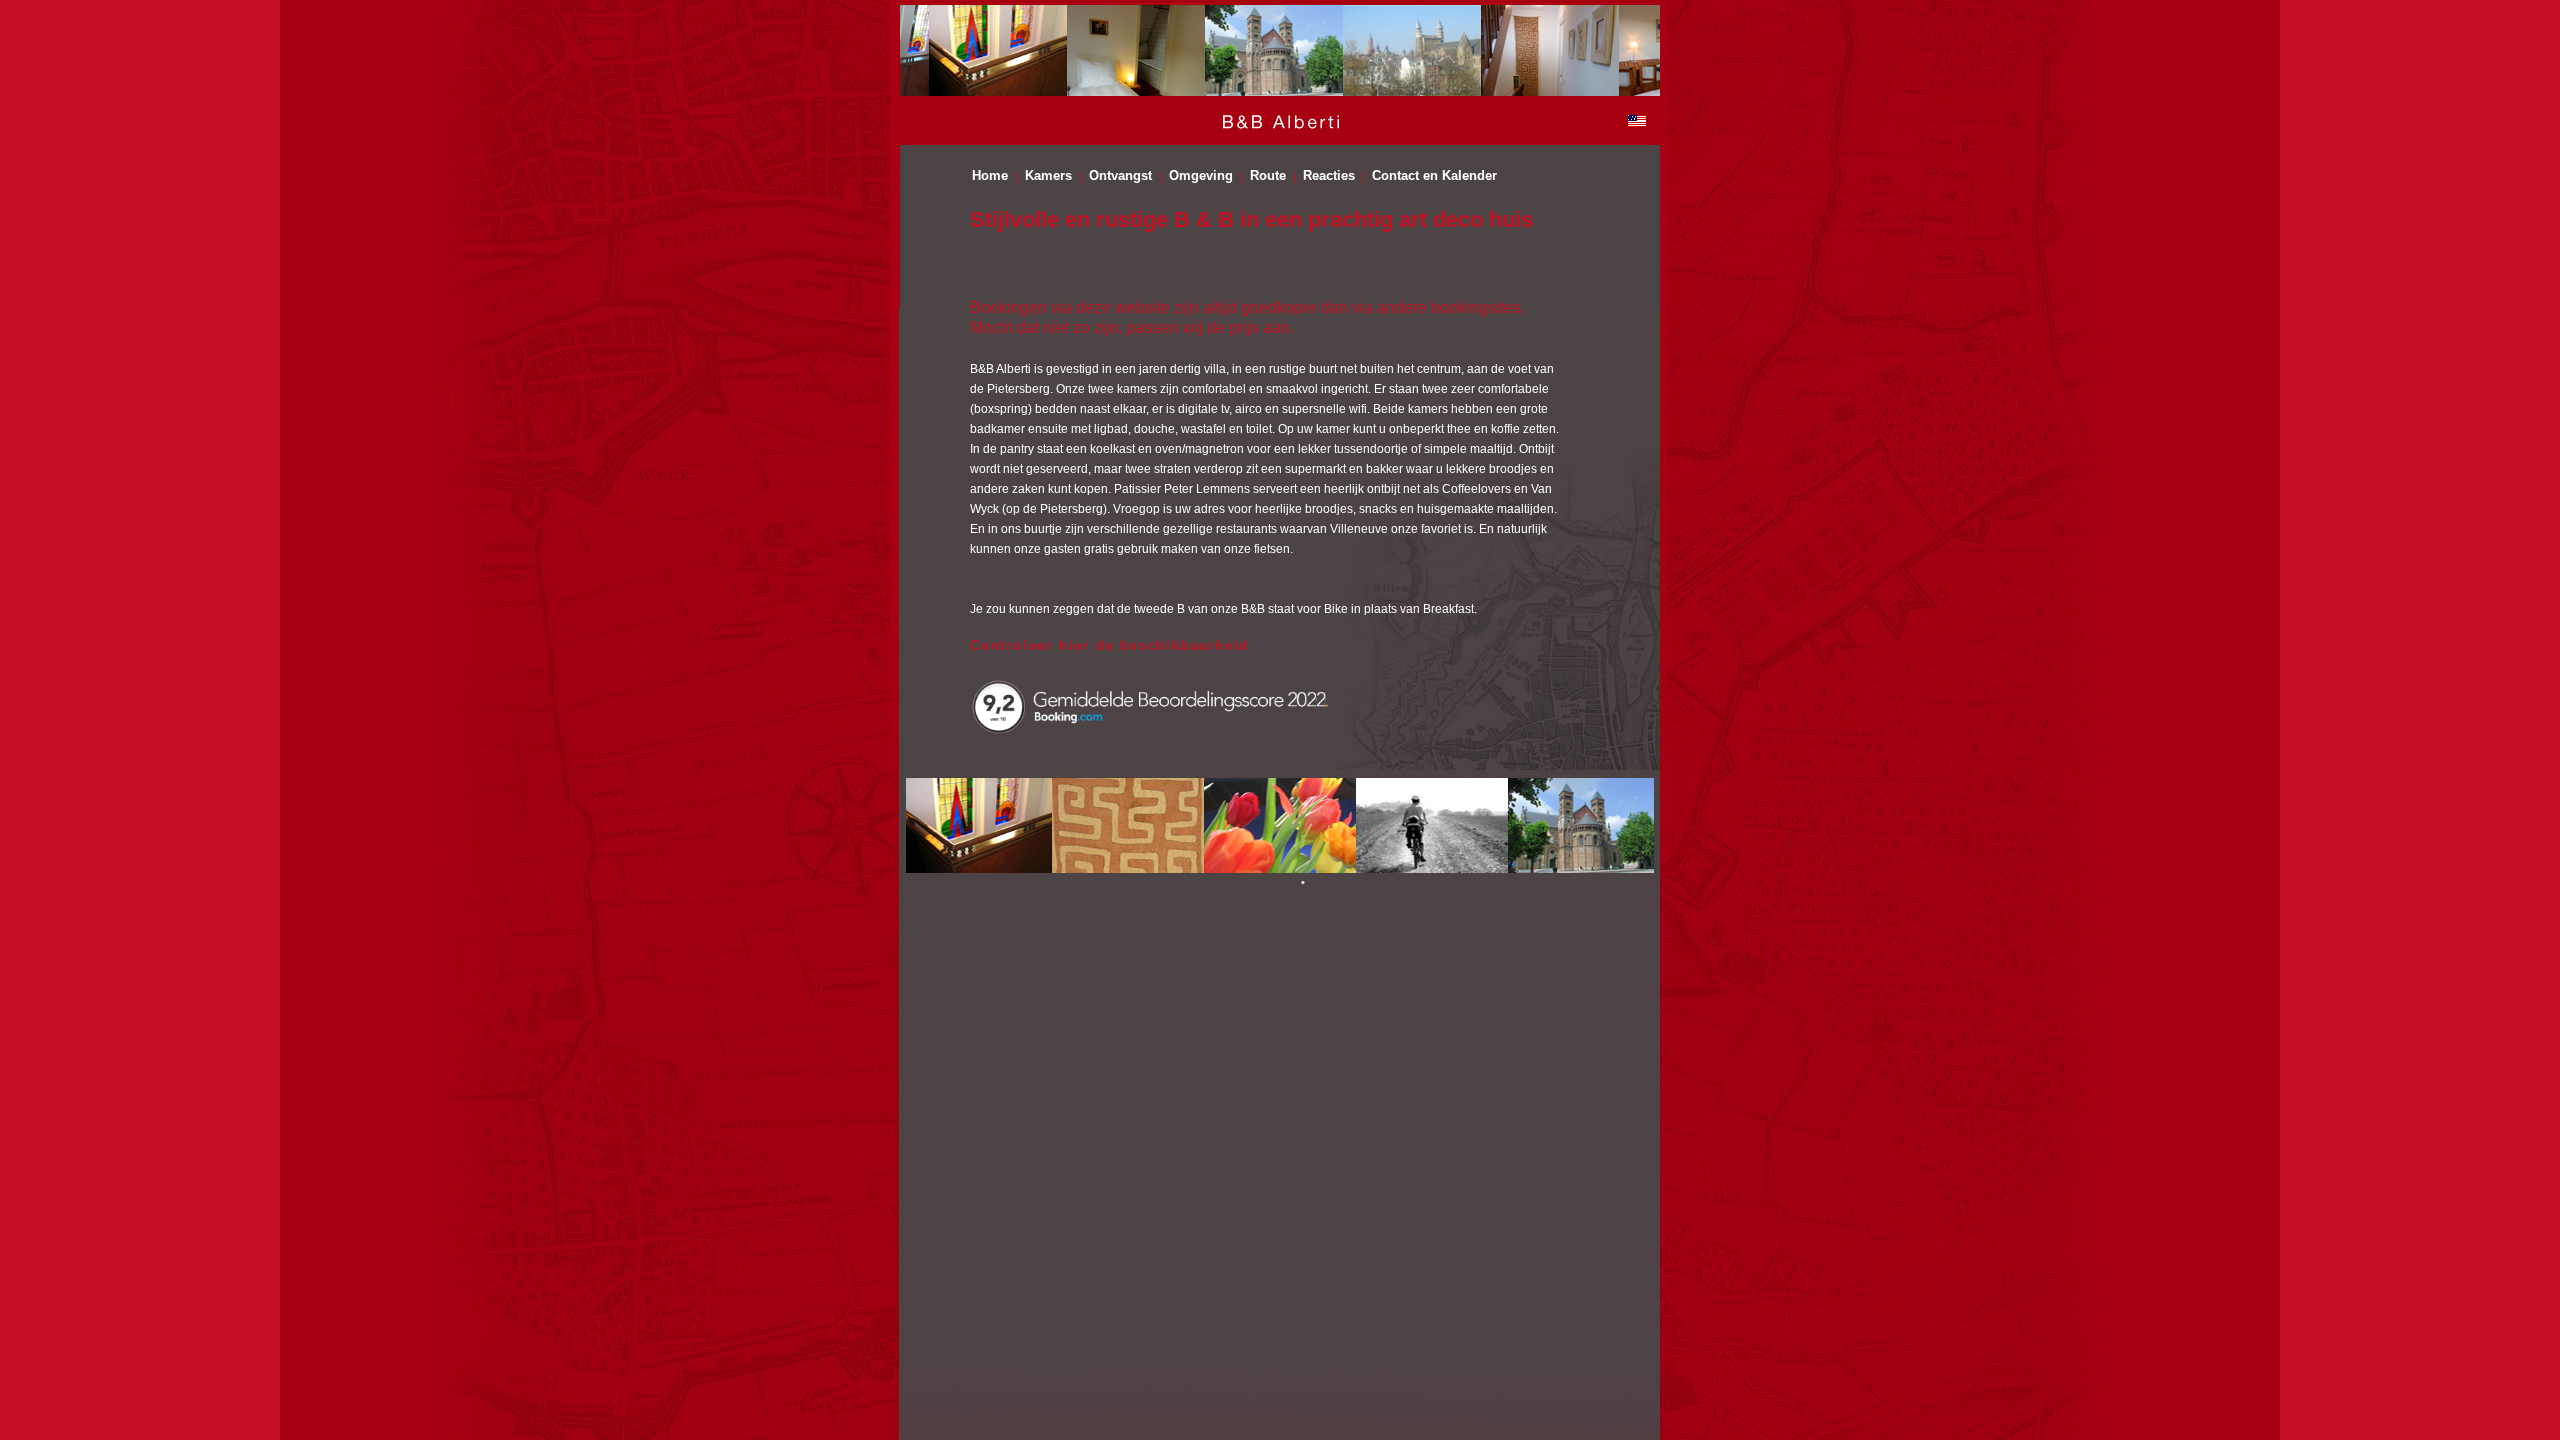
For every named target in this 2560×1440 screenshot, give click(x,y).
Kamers (1048, 176)
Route (1268, 176)
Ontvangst (1120, 176)
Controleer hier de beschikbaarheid (1109, 645)
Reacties (1329, 176)
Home (990, 176)
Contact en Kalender (1434, 176)
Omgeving (1201, 176)
